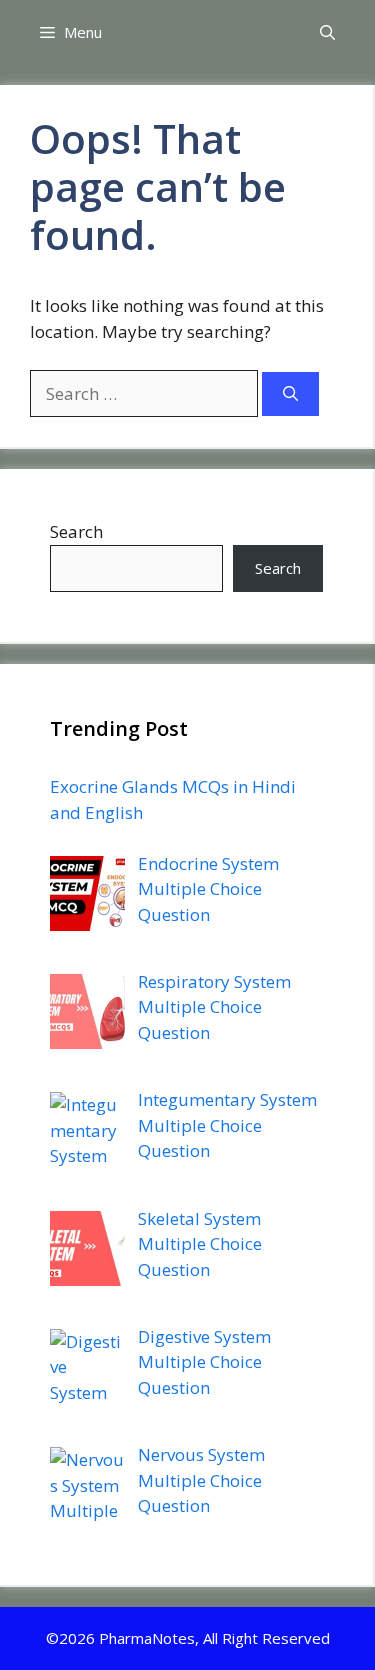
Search (76, 531)
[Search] (290, 394)
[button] (327, 32)
